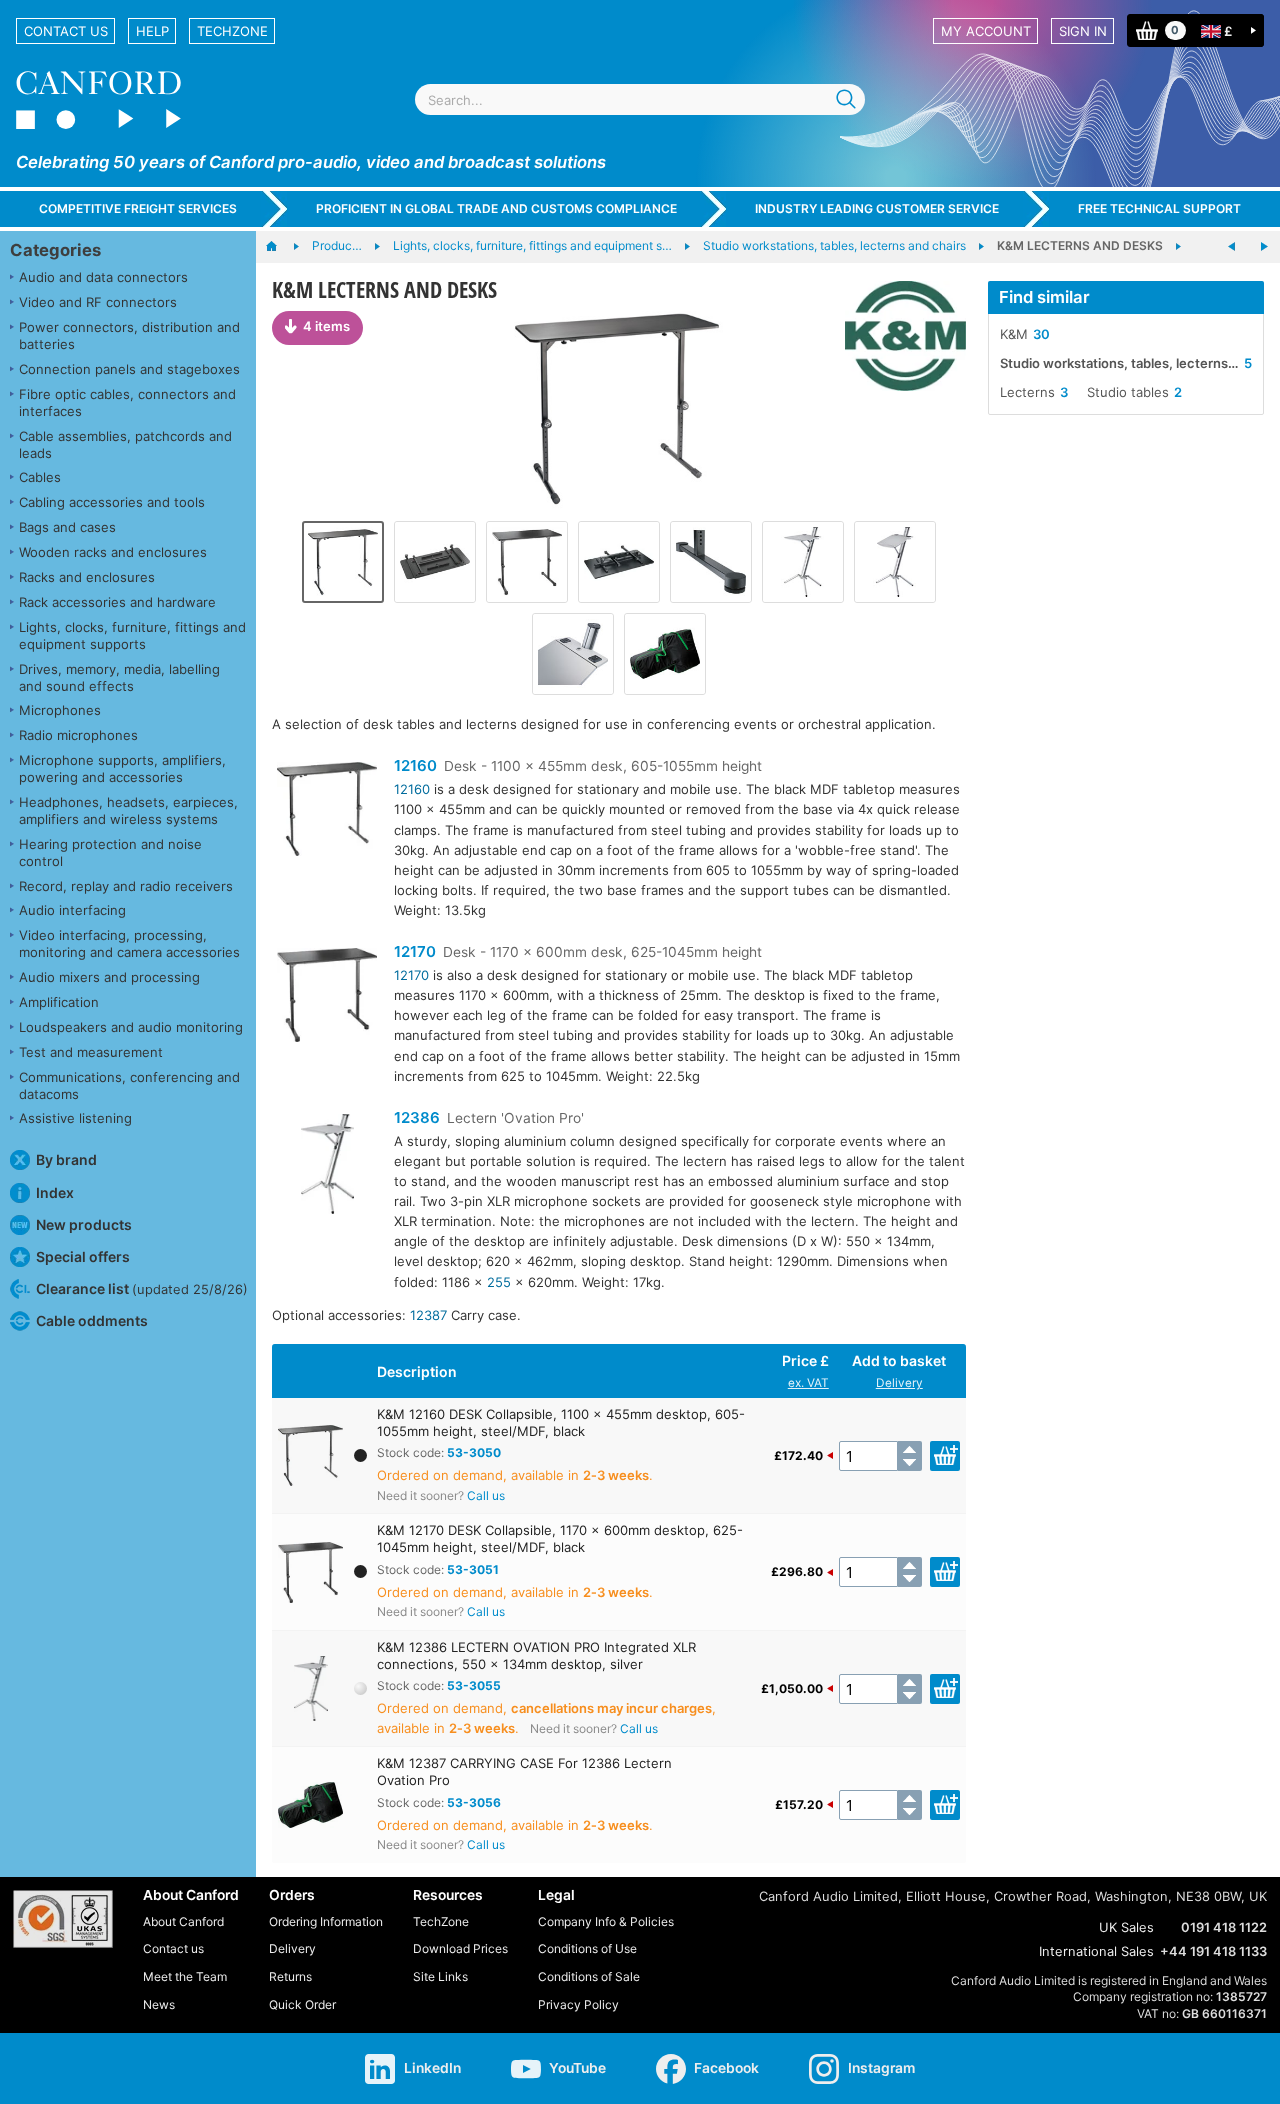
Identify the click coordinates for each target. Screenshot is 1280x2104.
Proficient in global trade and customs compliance (496, 208)
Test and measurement (91, 1052)
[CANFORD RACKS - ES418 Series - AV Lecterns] (1232, 247)
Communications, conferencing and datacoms (129, 1085)
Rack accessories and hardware (117, 602)
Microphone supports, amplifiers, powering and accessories (122, 768)
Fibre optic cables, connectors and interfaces (127, 402)
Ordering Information (326, 1921)
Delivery (899, 1383)
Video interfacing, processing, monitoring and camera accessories (129, 943)
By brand (66, 1159)
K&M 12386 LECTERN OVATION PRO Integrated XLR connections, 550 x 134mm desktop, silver (536, 1655)
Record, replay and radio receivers (126, 886)
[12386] (327, 1166)
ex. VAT (808, 1383)
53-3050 (474, 1452)
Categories (55, 250)
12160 (415, 765)
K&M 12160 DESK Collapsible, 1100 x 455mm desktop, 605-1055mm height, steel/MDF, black (561, 1422)
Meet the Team (185, 1976)
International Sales (1096, 1951)
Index (55, 1192)
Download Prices (460, 1948)
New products (84, 1224)
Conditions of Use (587, 1948)
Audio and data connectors (103, 277)
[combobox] (640, 99)
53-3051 (473, 1569)
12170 (415, 951)
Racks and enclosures (87, 577)
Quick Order (302, 2004)
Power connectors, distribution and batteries (129, 335)
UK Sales (1126, 1927)
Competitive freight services (138, 208)
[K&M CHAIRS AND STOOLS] (1264, 247)
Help (152, 31)
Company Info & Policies (606, 1921)
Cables (40, 477)
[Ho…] (281, 247)
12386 (417, 1117)
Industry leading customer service (877, 208)
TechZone (232, 31)
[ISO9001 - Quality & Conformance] (63, 1919)
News (159, 2004)
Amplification (59, 1002)
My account (986, 31)
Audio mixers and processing (109, 977)
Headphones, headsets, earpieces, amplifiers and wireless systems (128, 810)
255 (499, 1282)
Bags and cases (67, 527)
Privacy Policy (578, 2004)
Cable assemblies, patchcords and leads (125, 444)
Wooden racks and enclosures (113, 552)
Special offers (83, 1256)
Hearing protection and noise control (110, 852)
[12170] (327, 997)
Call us (486, 1495)
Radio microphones (78, 735)
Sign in (1083, 31)
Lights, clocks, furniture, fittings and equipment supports (132, 635)
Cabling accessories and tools (112, 502)
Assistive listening (75, 1118)
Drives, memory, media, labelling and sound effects (119, 677)
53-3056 (474, 1802)
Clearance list (142, 1288)
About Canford (183, 1921)
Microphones (60, 710)
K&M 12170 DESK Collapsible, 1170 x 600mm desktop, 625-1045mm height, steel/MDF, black (560, 1538)
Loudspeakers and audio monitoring (131, 1027)
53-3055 (474, 1685)
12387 (428, 1315)
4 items (326, 326)
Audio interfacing (72, 910)
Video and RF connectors (98, 302)
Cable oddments (92, 1320)
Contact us (66, 31)
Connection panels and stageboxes (129, 369)
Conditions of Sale (589, 1976)
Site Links (440, 1976)
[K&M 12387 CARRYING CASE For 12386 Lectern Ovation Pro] (665, 654)
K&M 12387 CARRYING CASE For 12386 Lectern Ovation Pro (524, 1771)
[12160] (327, 811)
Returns (290, 1976)
